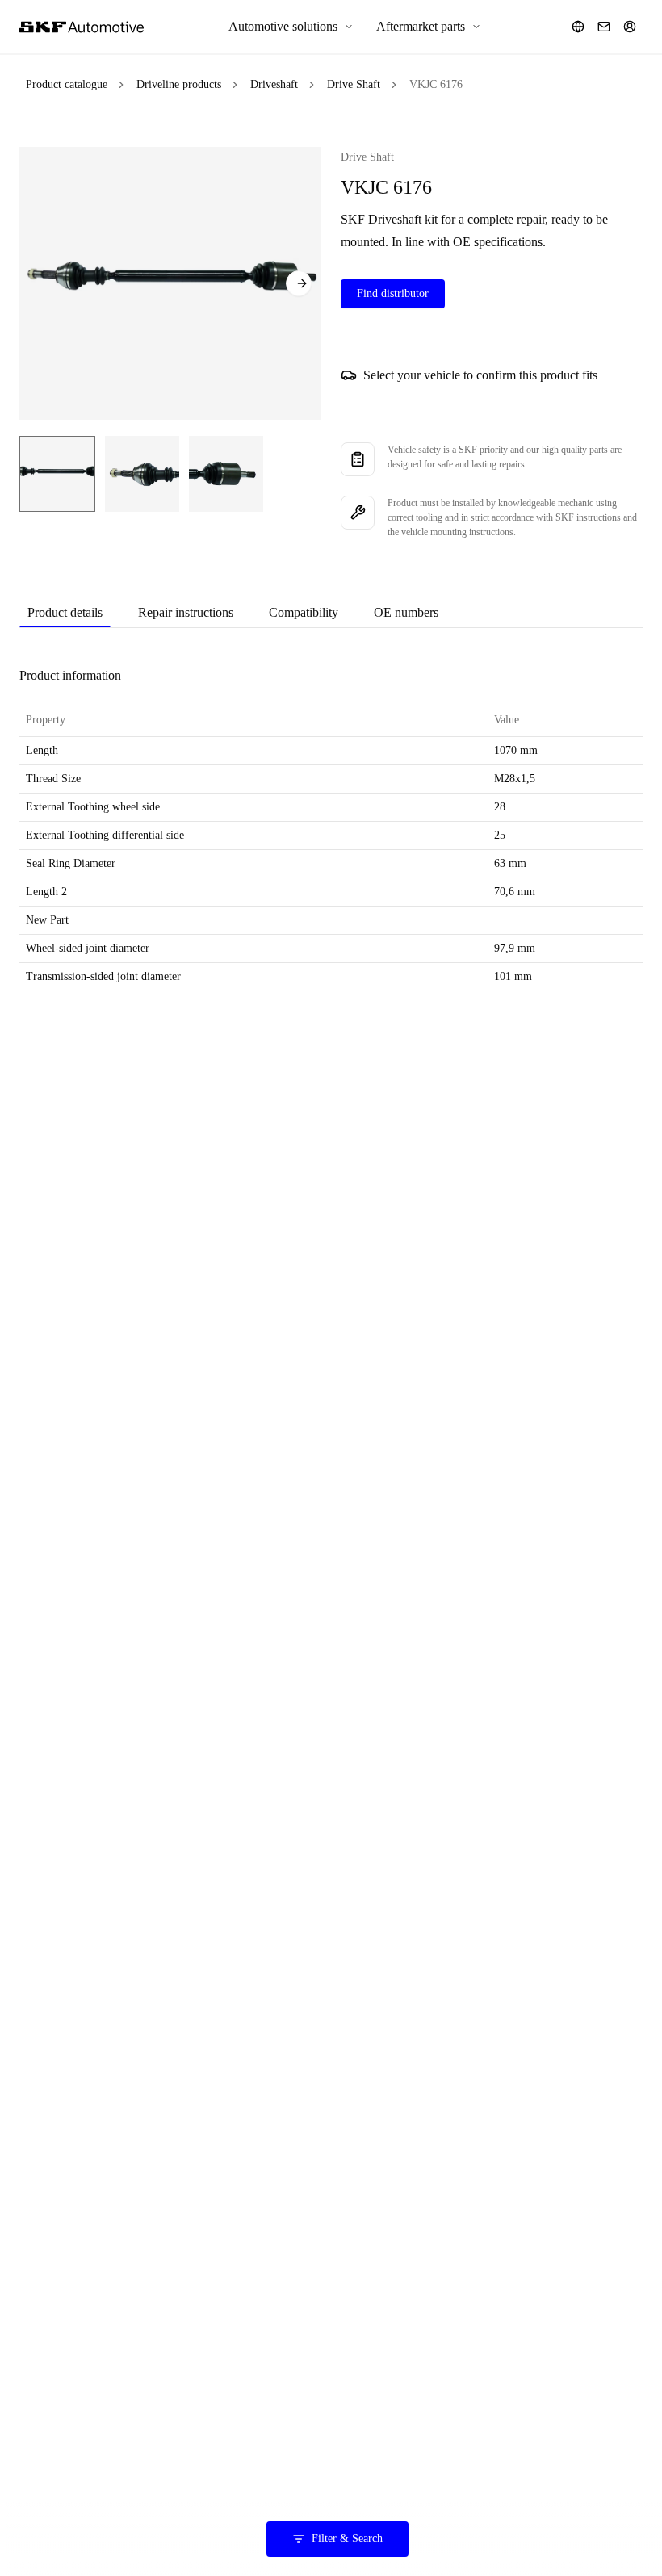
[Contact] (604, 27)
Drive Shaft (354, 84)
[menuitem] (291, 27)
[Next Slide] (299, 283)
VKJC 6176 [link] (436, 84)
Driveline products (179, 84)
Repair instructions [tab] (186, 612)
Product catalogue (67, 84)
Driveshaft (274, 84)
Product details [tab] (65, 612)
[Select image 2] (142, 474)
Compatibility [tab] (304, 612)
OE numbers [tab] (406, 612)
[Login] (630, 27)
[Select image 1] (57, 474)
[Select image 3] (226, 474)
